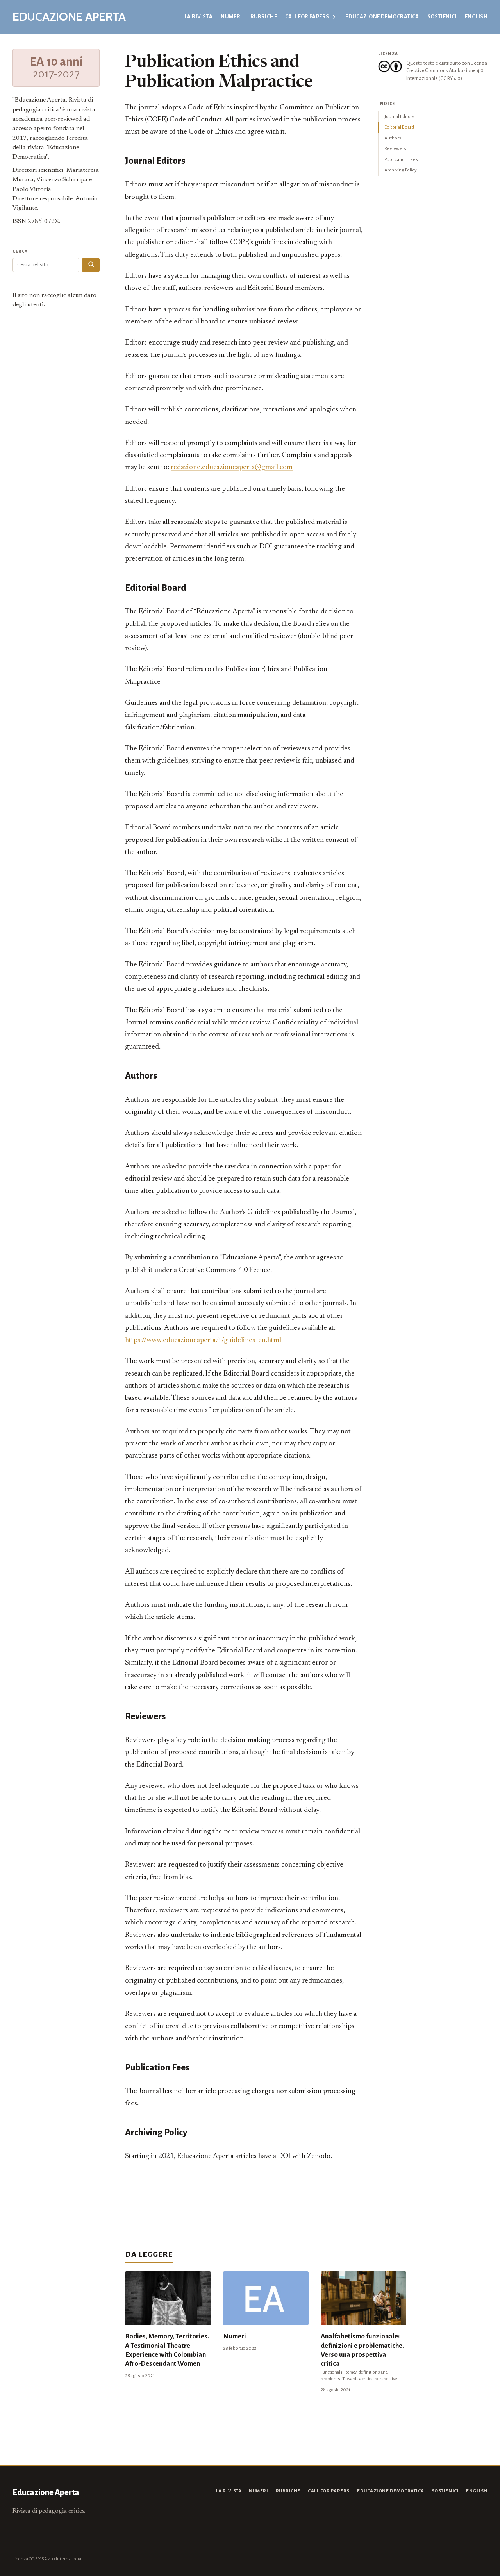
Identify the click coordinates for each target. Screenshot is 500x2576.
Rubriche (264, 17)
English (476, 17)
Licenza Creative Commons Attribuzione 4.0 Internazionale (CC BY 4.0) (447, 71)
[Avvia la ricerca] (91, 265)
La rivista (199, 17)
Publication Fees (401, 159)
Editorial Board (399, 127)
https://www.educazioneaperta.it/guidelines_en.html (203, 1340)
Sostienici (442, 17)
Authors (393, 138)
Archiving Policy (401, 170)
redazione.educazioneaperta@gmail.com (232, 467)
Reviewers (395, 148)
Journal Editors (399, 116)
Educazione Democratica (382, 17)
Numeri (231, 17)
